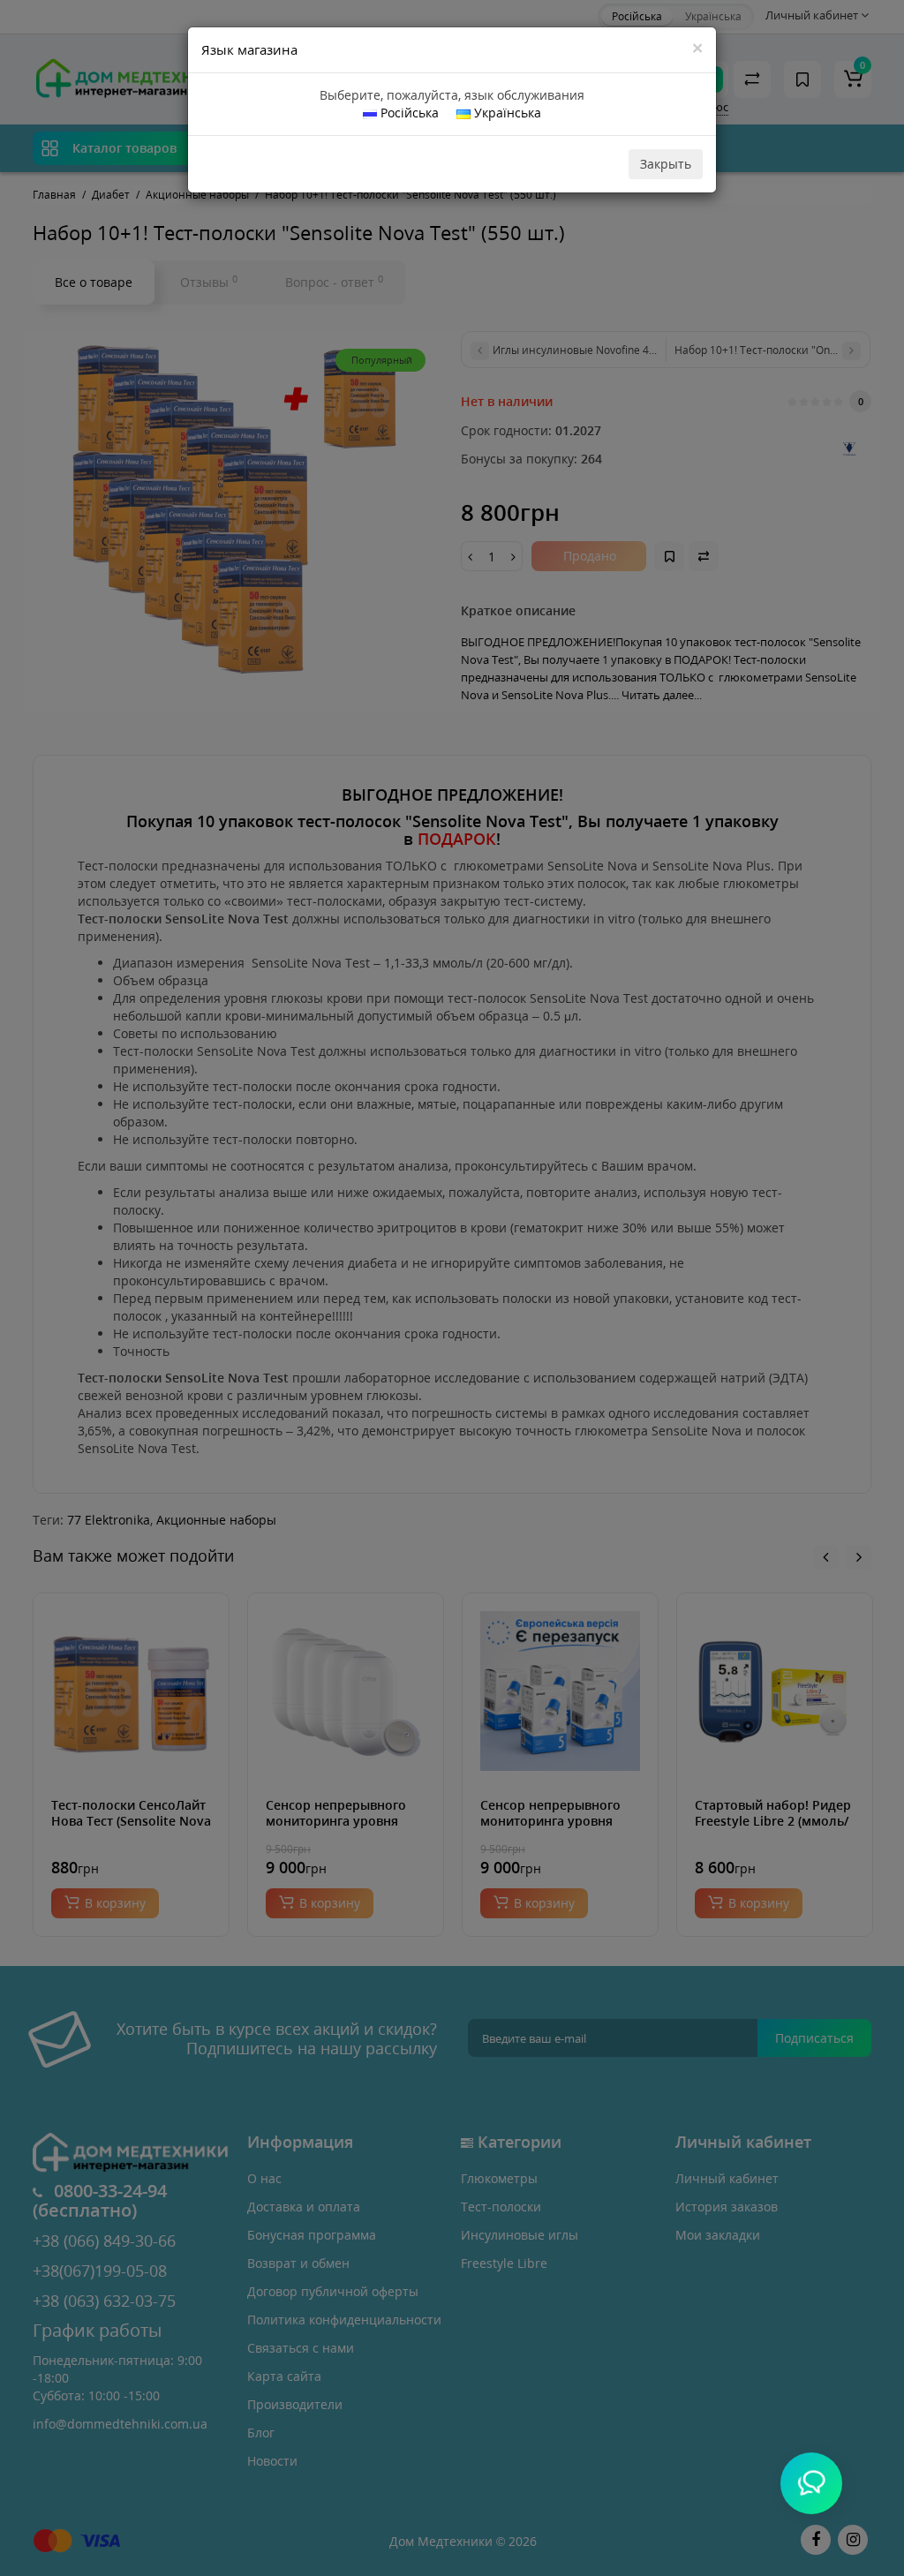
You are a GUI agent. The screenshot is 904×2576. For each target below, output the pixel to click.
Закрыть (666, 164)
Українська (506, 113)
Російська (408, 113)
